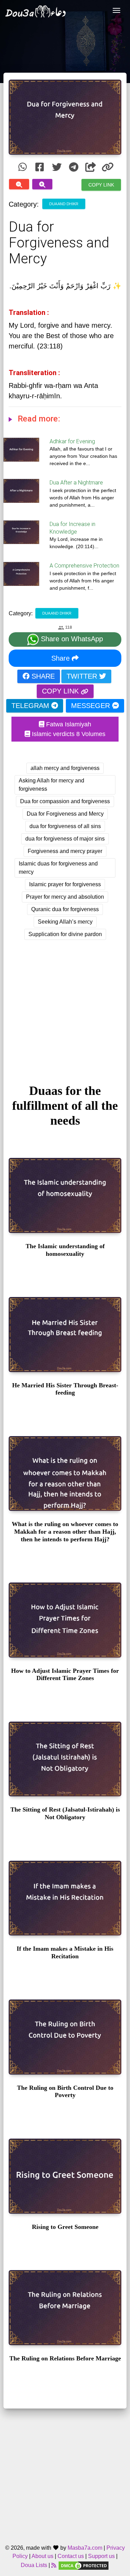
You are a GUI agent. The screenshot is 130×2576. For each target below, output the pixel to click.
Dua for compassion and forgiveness (65, 801)
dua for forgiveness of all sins (65, 826)
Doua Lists (34, 2565)
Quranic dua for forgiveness (65, 909)
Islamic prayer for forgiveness (65, 884)
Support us (101, 2556)
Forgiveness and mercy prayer (65, 851)
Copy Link (101, 184)
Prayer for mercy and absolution (65, 897)
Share (62, 658)
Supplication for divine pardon (65, 934)
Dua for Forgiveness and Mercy (65, 814)
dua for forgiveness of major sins (65, 839)
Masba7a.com (85, 2548)
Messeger (92, 706)
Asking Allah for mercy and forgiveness (51, 785)
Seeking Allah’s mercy (65, 922)
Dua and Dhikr (64, 203)
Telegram (31, 706)
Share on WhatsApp (71, 639)
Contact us (71, 2556)
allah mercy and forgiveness (65, 768)
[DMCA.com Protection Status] (84, 2565)
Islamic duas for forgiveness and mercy (58, 868)
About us (42, 2556)
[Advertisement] (65, 1005)
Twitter (83, 676)
